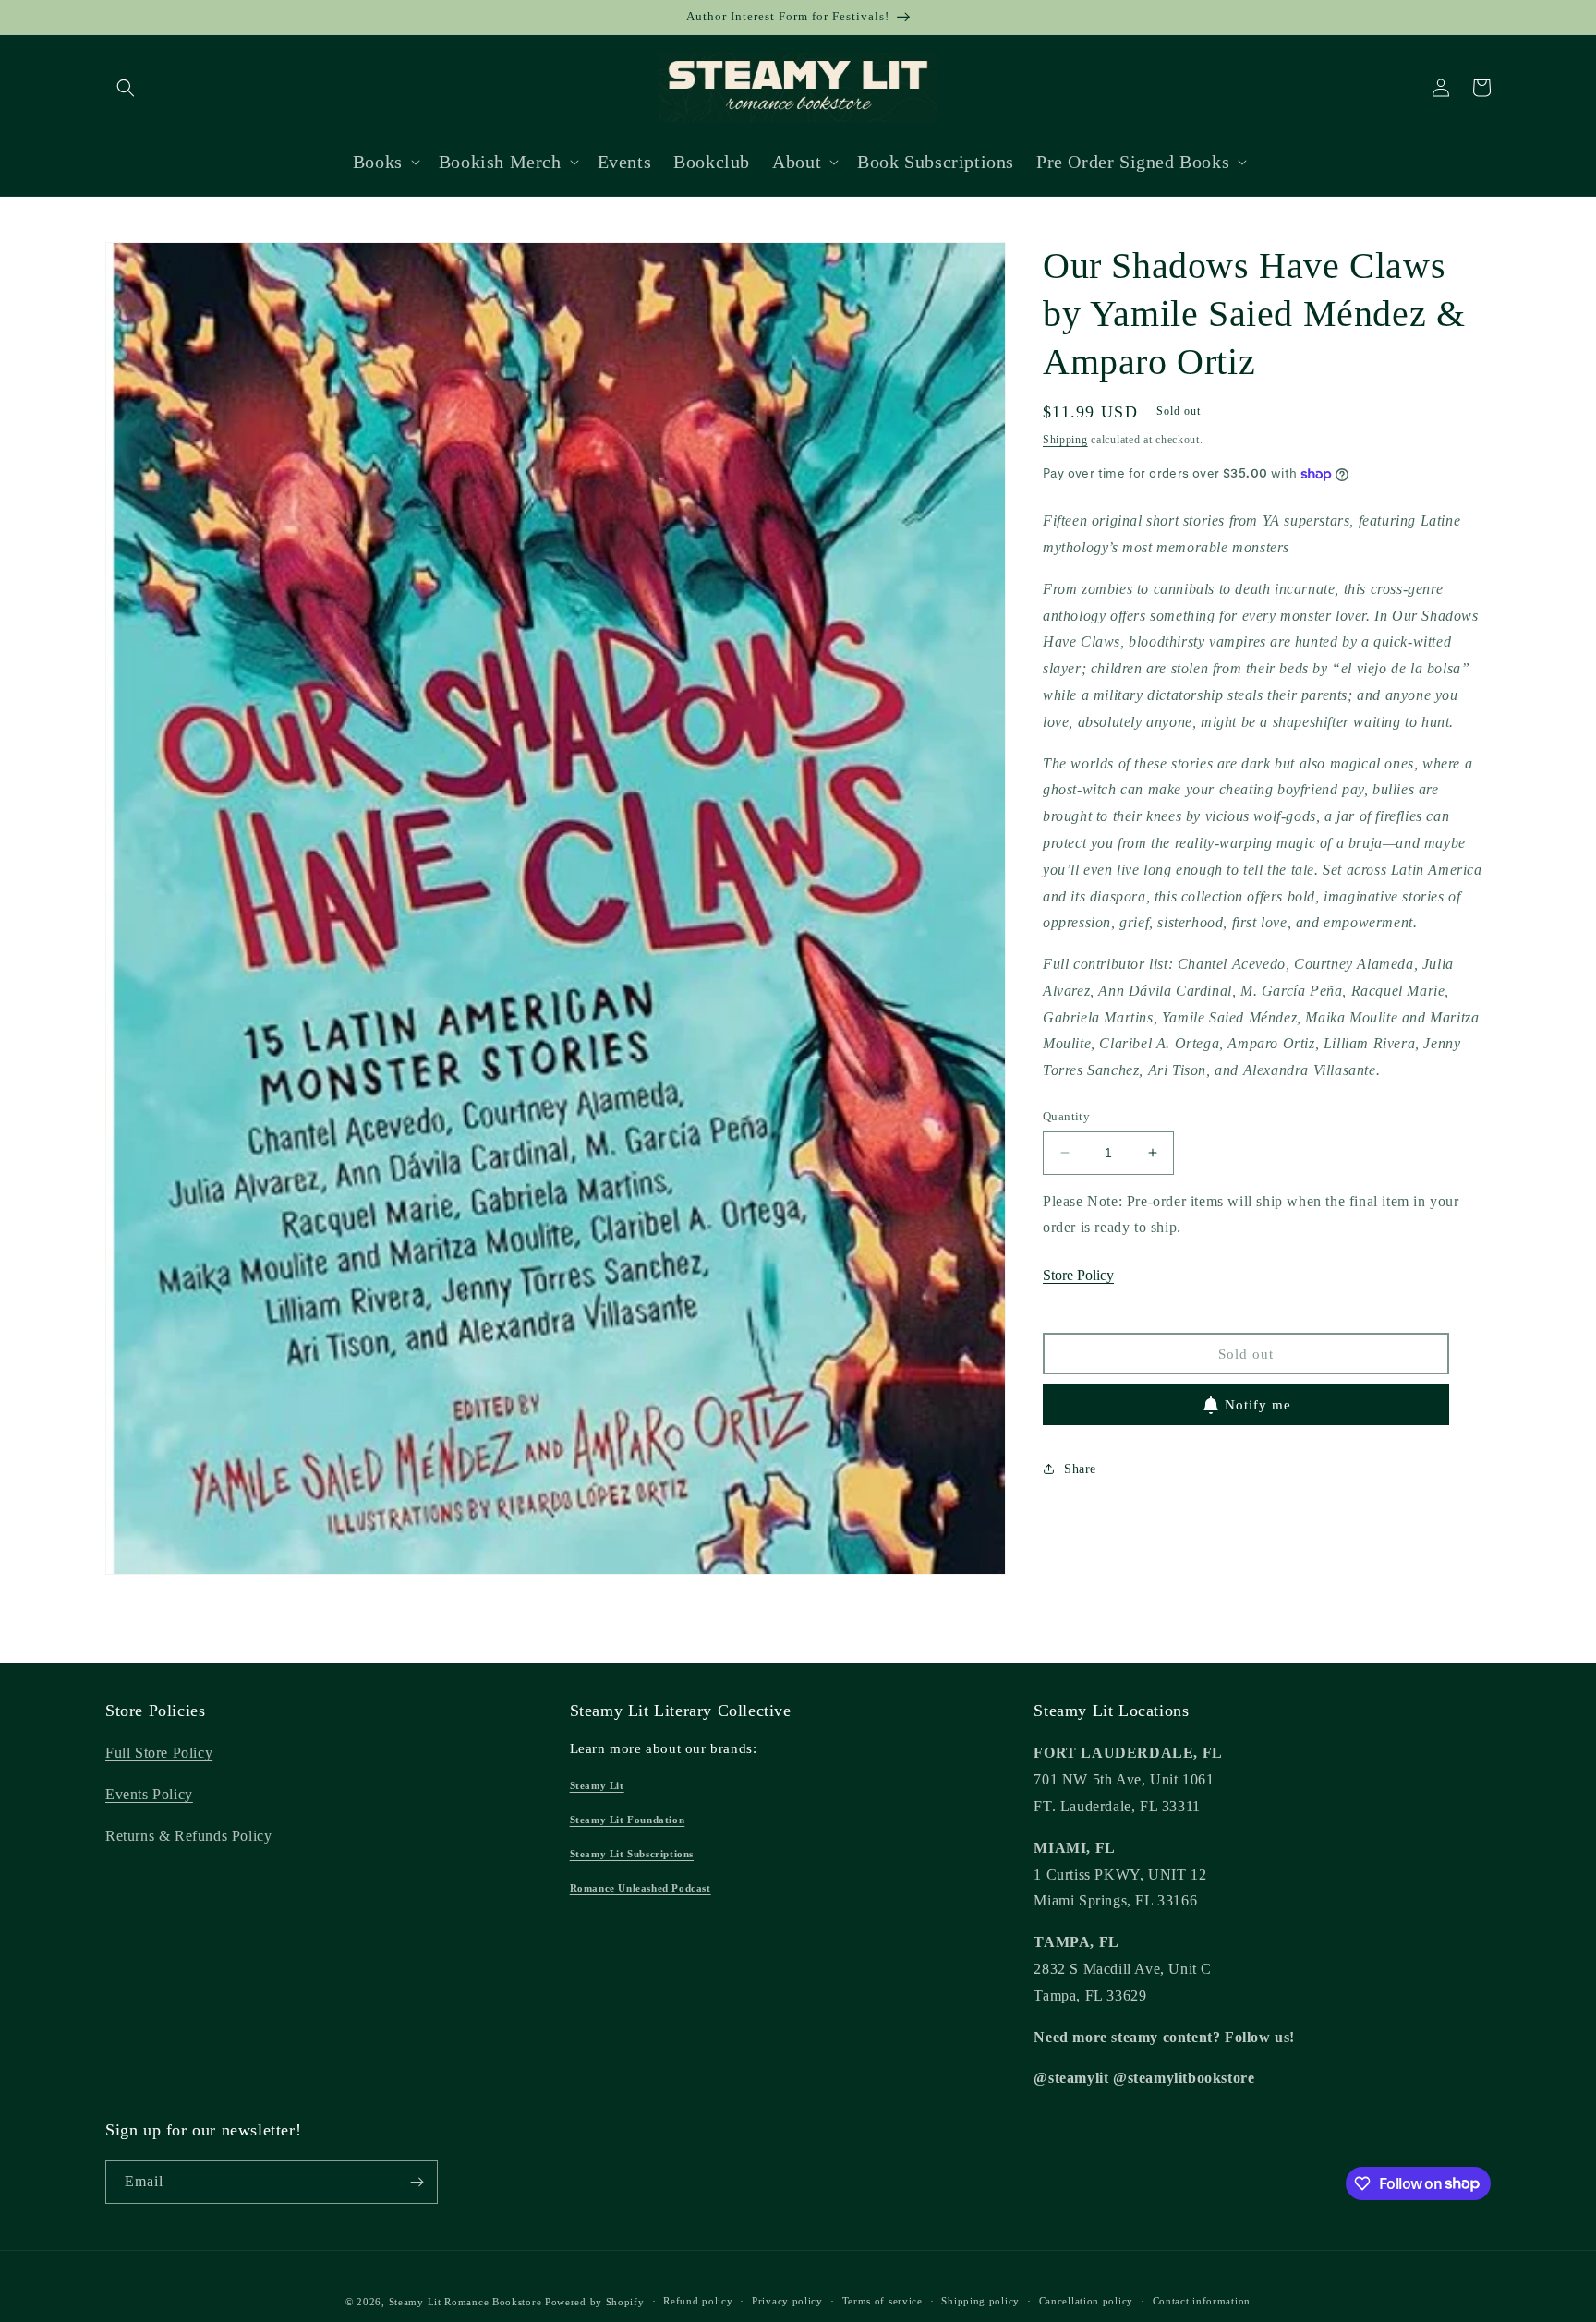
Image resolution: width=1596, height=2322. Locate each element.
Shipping (1065, 440)
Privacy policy (787, 2301)
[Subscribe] (417, 2182)
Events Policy (149, 1794)
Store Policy (1078, 1275)
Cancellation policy (1086, 2301)
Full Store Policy (159, 1753)
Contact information (1202, 2301)
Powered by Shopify (595, 2302)
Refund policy (698, 2301)
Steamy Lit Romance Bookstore (465, 2302)
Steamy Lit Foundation (628, 1820)
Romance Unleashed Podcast (641, 1888)
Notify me (1258, 1405)
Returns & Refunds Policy (188, 1836)
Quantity (1066, 1116)
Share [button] (1080, 1469)
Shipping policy (980, 2301)
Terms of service (883, 2301)
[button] (126, 88)
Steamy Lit (597, 1785)
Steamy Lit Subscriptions (632, 1854)
